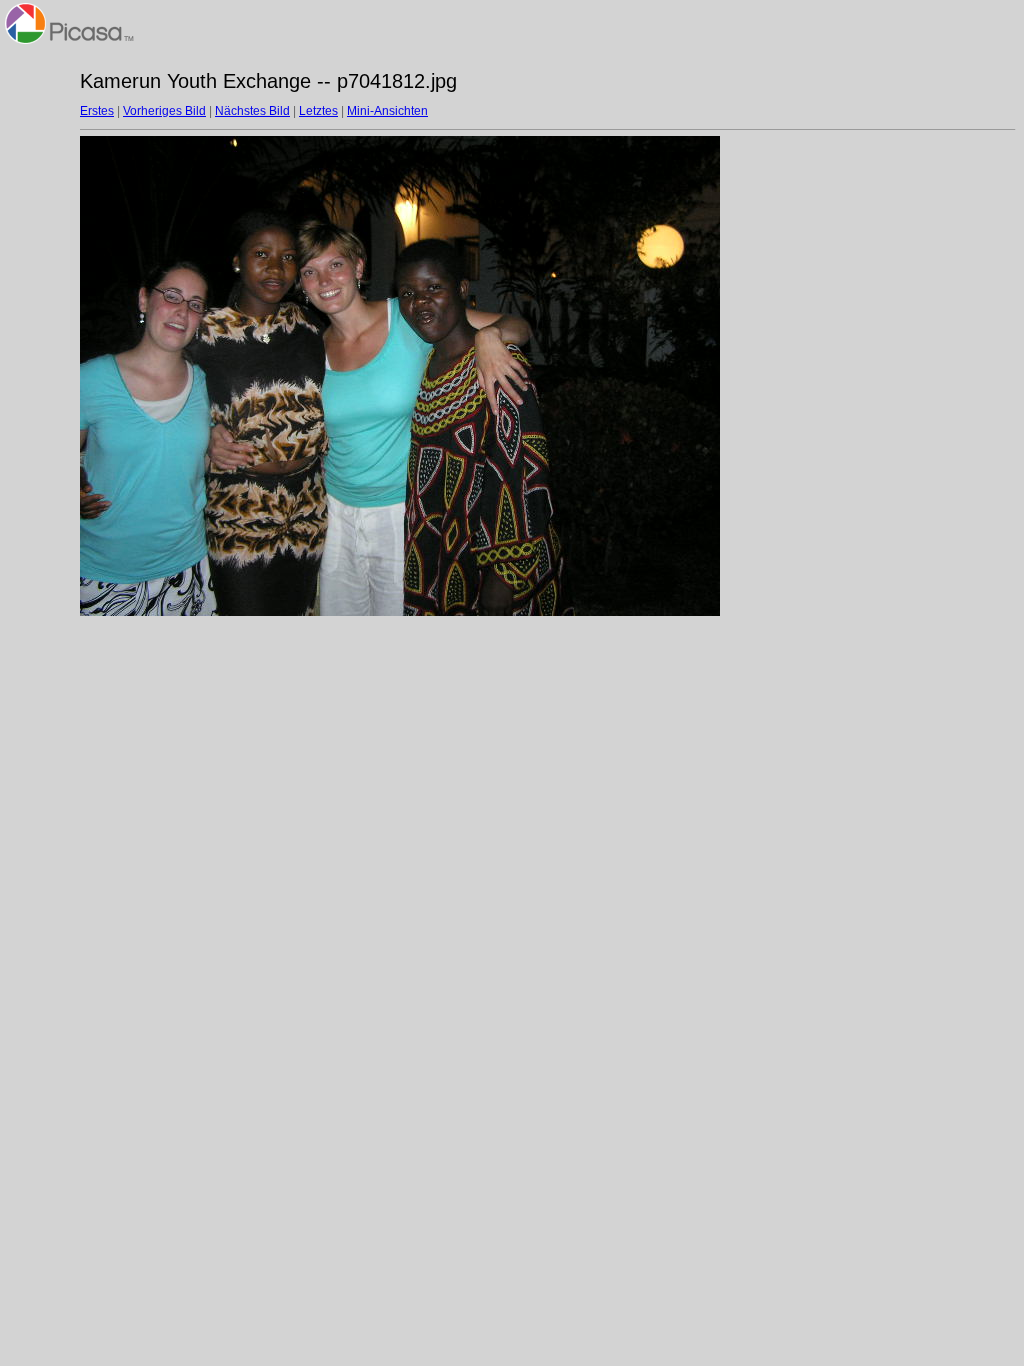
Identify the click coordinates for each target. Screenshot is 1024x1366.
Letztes (318, 111)
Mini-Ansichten (387, 111)
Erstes (97, 111)
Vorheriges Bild (164, 111)
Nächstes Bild (252, 111)
